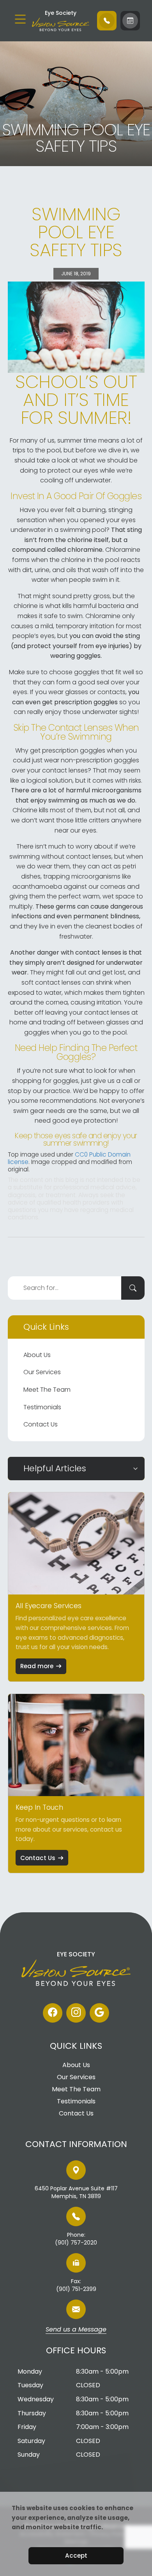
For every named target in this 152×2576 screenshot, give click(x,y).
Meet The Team (47, 1390)
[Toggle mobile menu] (20, 19)
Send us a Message (76, 2330)
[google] (99, 2013)
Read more (37, 1666)
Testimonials (42, 1407)
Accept (76, 2556)
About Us (37, 1355)
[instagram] (76, 2013)
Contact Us (41, 1424)
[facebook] (53, 2013)
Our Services (42, 1372)
